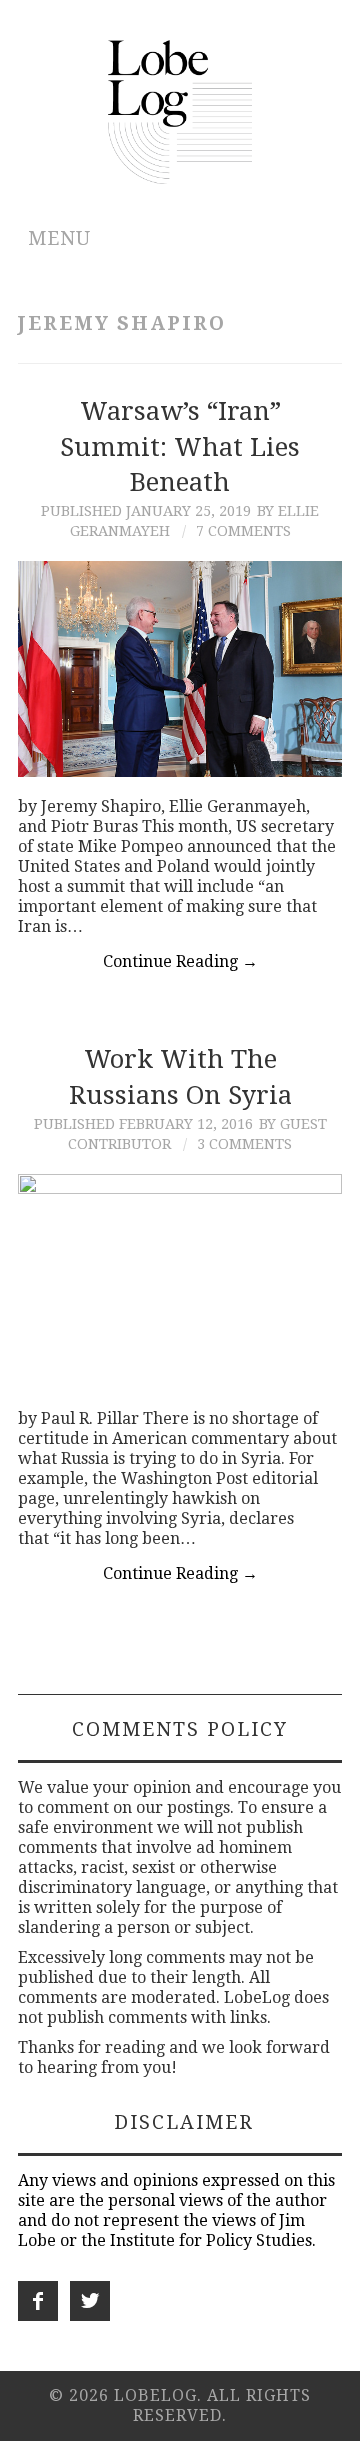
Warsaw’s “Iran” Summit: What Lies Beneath (180, 447)
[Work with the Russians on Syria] (180, 1281)
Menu (59, 238)
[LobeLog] (180, 110)
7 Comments (243, 531)
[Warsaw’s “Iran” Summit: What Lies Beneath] (180, 669)
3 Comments (244, 1144)
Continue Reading (180, 961)
